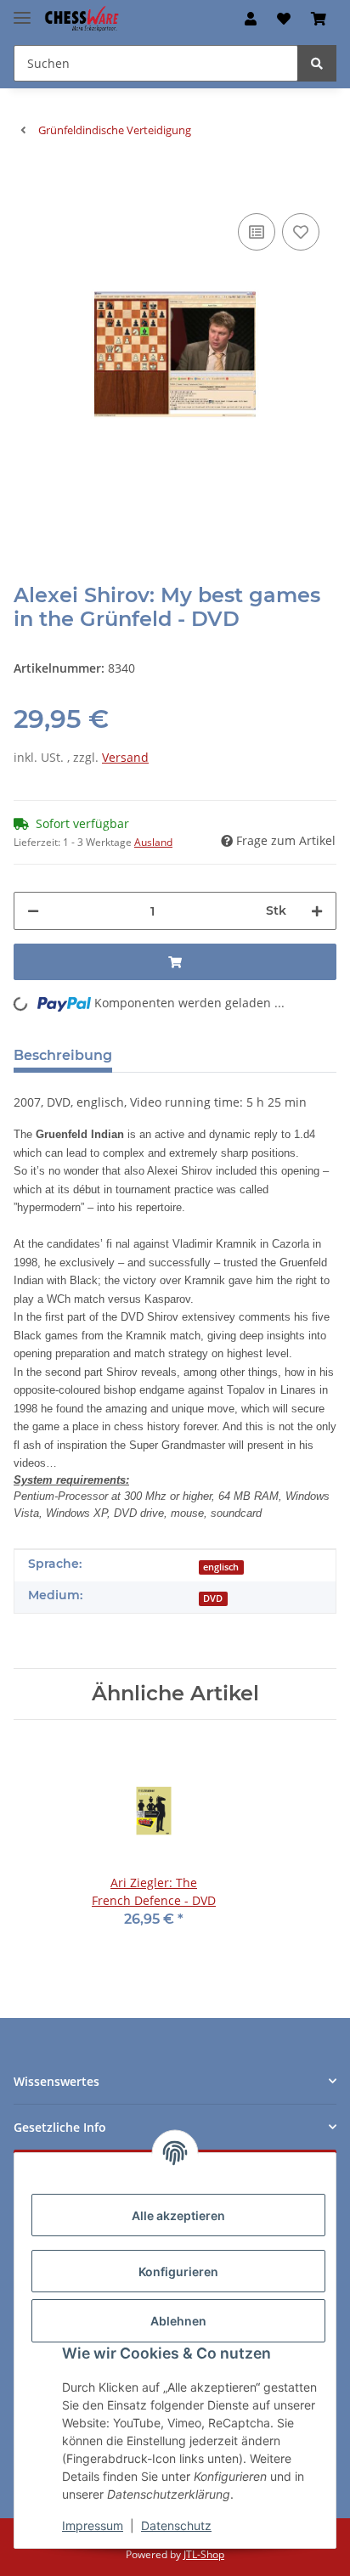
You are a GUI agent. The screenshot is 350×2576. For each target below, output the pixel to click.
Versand (125, 757)
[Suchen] (317, 63)
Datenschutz (176, 2525)
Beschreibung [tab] (63, 1055)
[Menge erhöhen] (317, 911)
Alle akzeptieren (178, 2215)
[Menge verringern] (33, 911)
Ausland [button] (153, 842)
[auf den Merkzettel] (301, 232)
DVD (213, 1598)
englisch (221, 1567)
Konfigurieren (178, 2272)
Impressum (93, 2525)
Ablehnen (178, 2321)
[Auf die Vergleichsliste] (257, 232)
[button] (251, 19)
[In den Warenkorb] (27, 183)
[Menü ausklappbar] (22, 11)
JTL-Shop (204, 2554)
